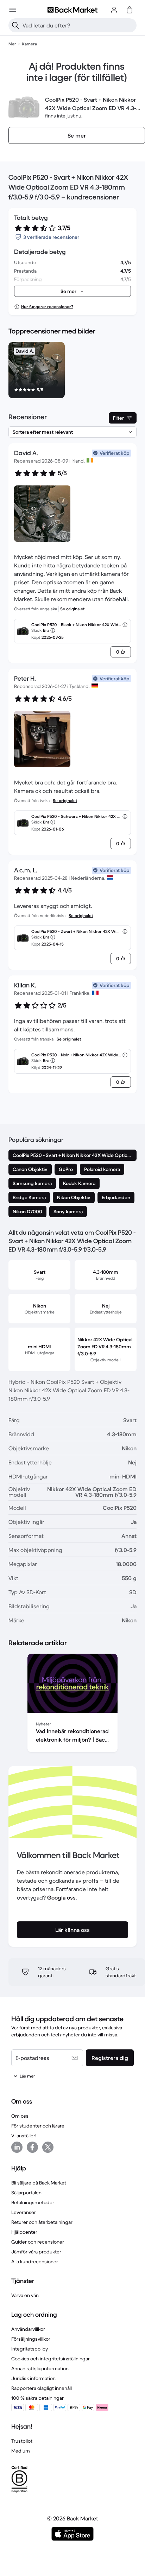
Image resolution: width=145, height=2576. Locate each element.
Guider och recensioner (38, 2242)
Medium (21, 2451)
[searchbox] (78, 25)
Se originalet (72, 609)
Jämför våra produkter (36, 2252)
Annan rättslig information (40, 2368)
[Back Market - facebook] (32, 2147)
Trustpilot (22, 2441)
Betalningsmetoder (33, 2202)
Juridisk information (33, 2378)
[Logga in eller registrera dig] (114, 10)
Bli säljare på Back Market (39, 2183)
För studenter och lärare (38, 2126)
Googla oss (61, 1897)
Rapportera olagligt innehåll (42, 2388)
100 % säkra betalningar (37, 2398)
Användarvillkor (28, 2329)
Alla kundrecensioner (35, 2262)
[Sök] (15, 25)
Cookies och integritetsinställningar (51, 2359)
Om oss (20, 2116)
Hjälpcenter (24, 2232)
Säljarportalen (26, 2193)
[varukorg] (130, 10)
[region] (72, 371)
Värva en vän (25, 2295)
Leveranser (24, 2212)
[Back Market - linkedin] (17, 2147)
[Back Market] (72, 10)
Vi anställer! (24, 2136)
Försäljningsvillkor (31, 2339)
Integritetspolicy (30, 2349)
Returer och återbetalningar (42, 2222)
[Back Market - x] (48, 2147)
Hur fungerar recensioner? (47, 307)
